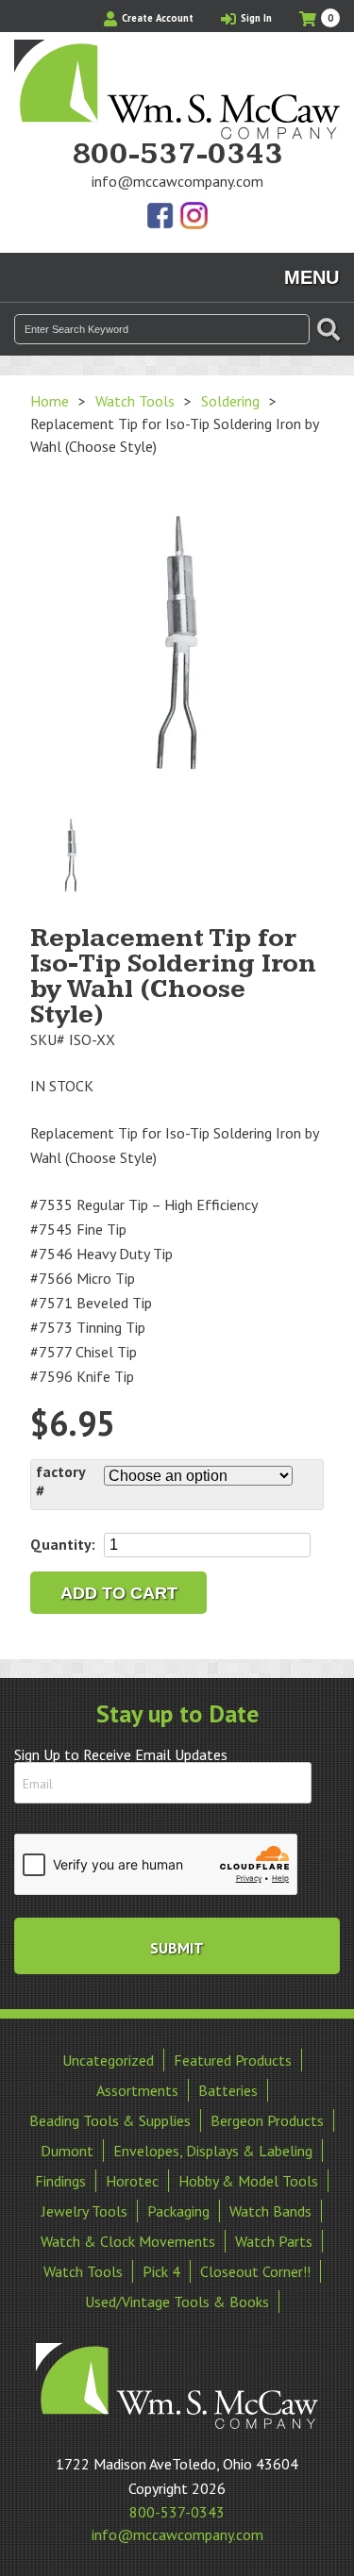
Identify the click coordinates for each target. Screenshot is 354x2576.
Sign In (255, 18)
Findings (60, 2181)
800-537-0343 (177, 155)
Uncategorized (108, 2060)
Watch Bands (270, 2211)
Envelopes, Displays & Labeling (213, 2151)
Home (50, 401)
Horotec (132, 2181)
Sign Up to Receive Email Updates (121, 1754)
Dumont (67, 2151)
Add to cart (119, 1593)
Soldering (230, 401)
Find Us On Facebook (161, 217)
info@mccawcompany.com (177, 181)
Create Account (156, 18)
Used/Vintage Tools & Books (177, 2302)
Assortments (137, 2090)
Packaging (178, 2211)
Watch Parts (274, 2241)
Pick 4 (161, 2271)
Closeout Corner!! (255, 2271)
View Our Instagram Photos (194, 217)
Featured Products (233, 2060)
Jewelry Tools (84, 2211)
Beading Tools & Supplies (110, 2120)
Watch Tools (135, 401)
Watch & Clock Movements (128, 2241)
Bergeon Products (267, 2120)
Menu (312, 277)
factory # (60, 1481)
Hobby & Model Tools (248, 2181)
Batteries (228, 2090)
